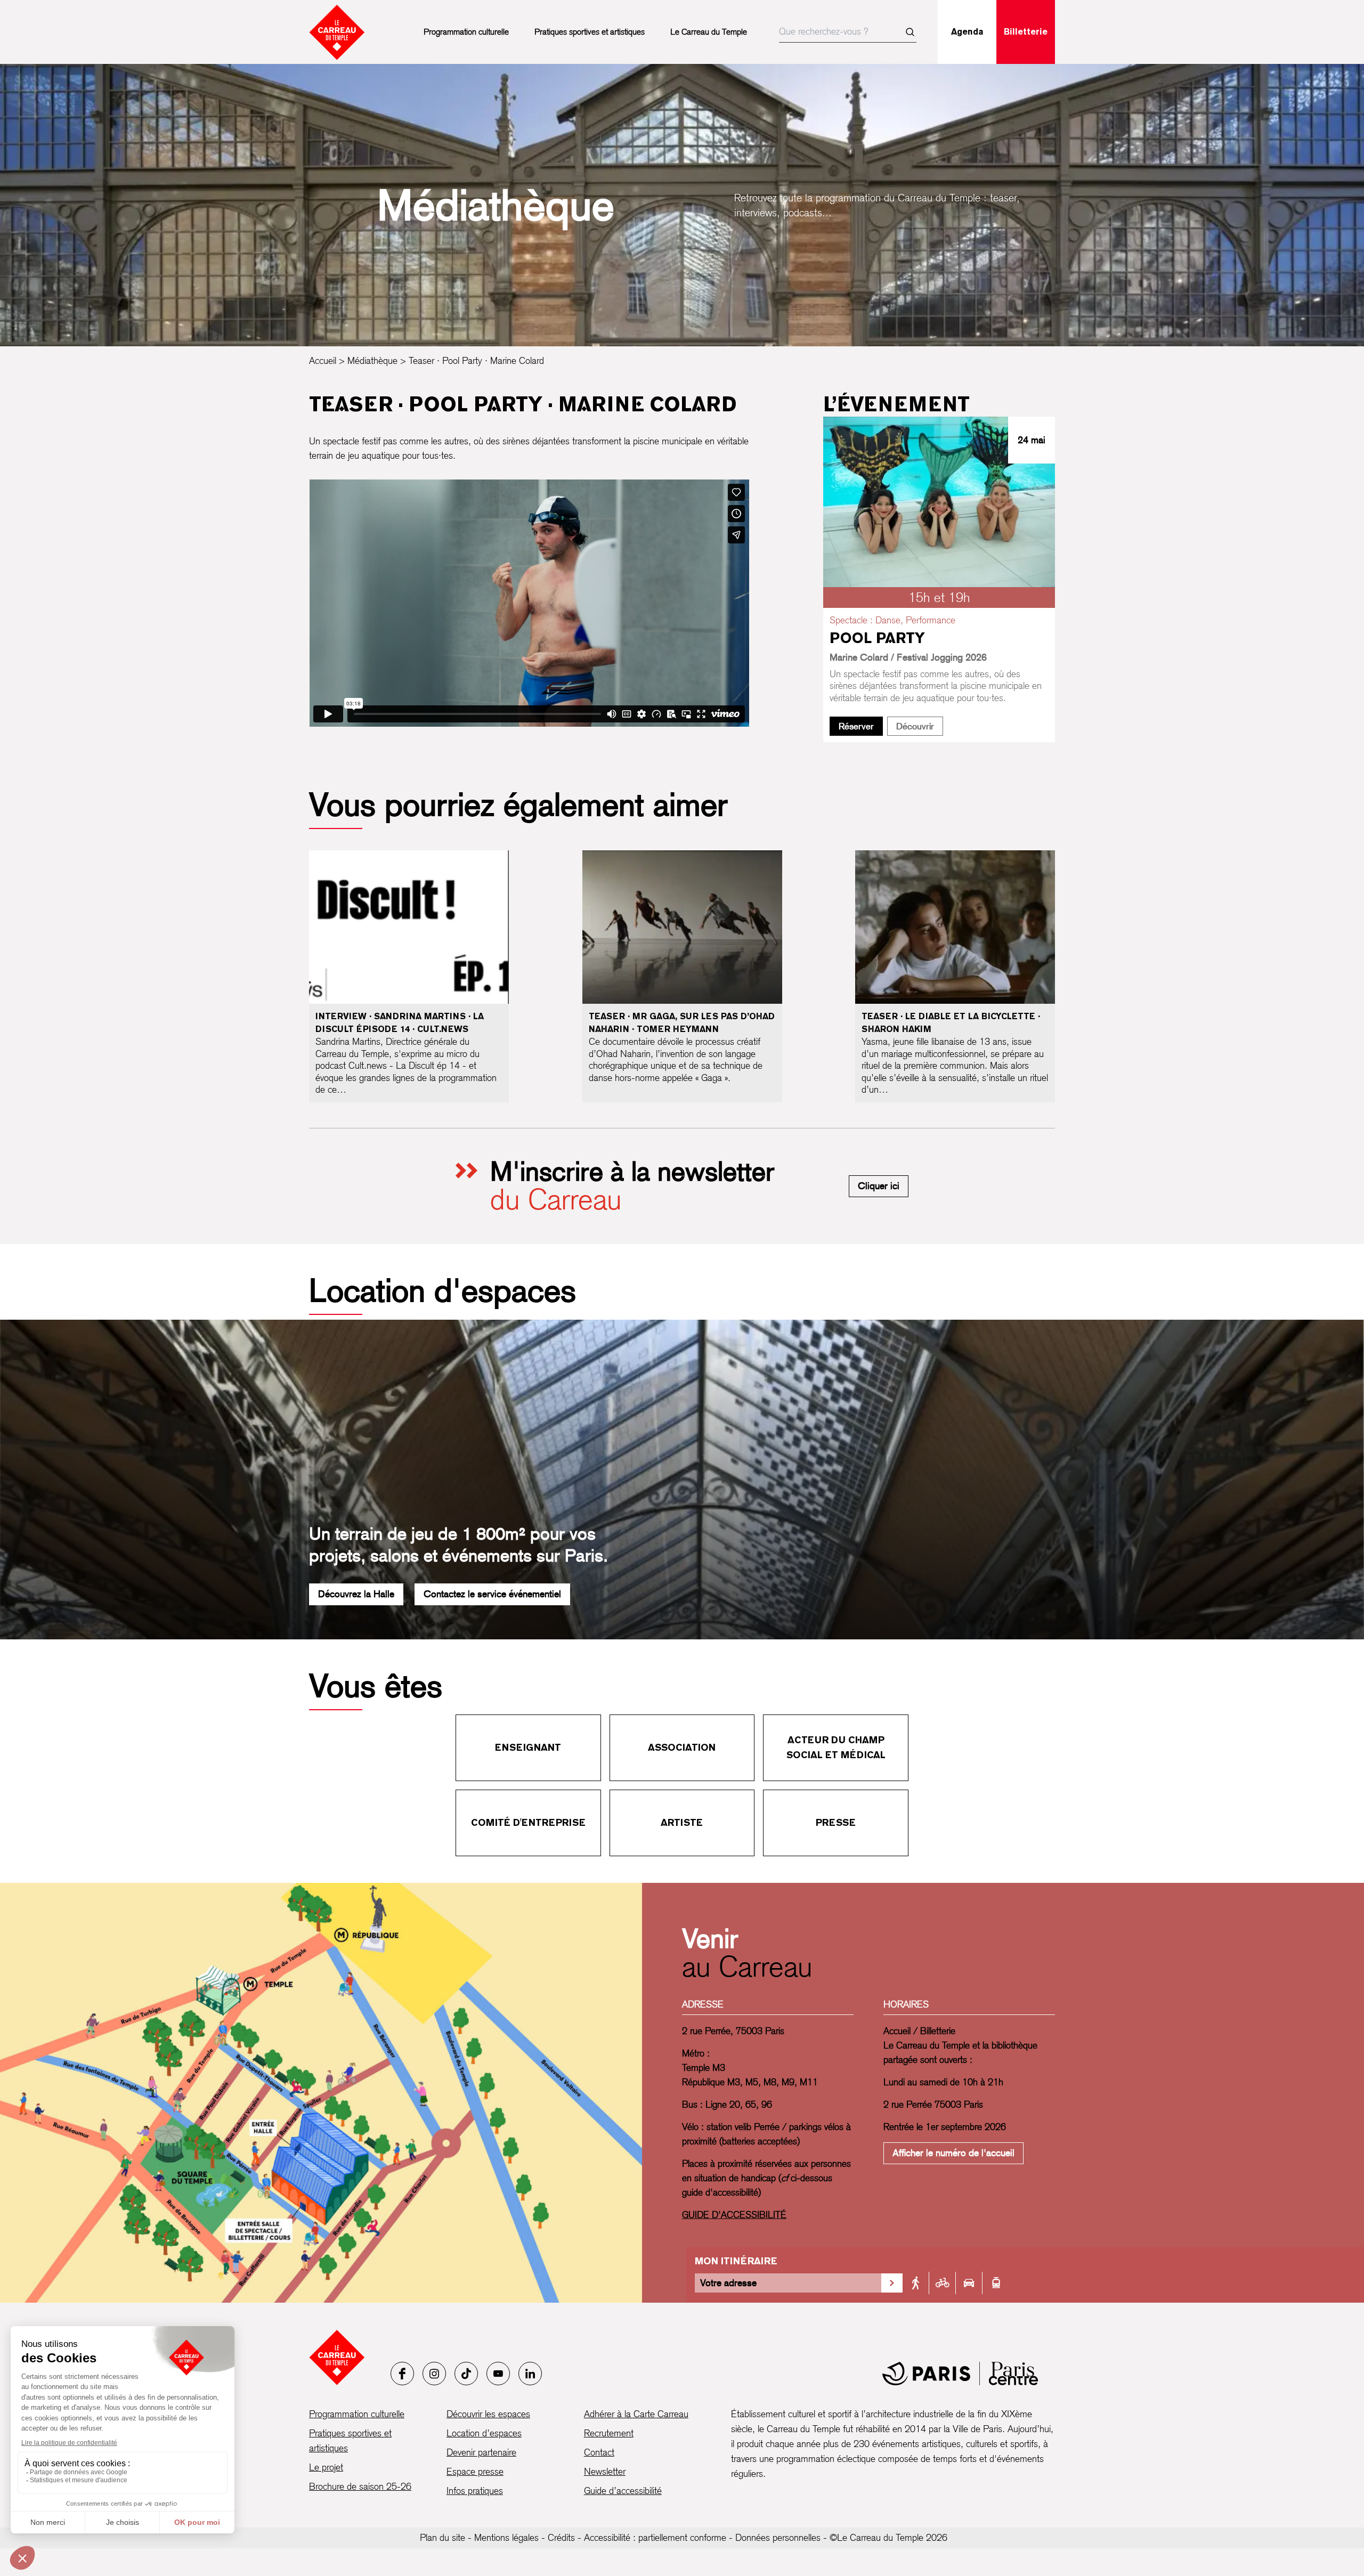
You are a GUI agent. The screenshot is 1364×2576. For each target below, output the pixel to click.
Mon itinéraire (736, 2261)
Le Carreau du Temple (709, 32)
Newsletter (605, 2471)
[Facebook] (402, 2374)
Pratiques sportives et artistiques (590, 32)
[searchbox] (848, 32)
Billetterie (1026, 32)
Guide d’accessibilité (623, 2490)
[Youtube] (498, 2374)
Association (682, 1747)
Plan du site (443, 2537)
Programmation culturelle (466, 32)
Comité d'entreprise (528, 1822)
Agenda (967, 32)
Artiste (682, 1822)
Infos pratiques (475, 2490)
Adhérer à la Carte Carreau (636, 2414)
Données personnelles (778, 2537)
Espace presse (475, 2471)
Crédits (561, 2537)
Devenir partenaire (481, 2452)
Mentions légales (506, 2537)
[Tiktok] (466, 2374)
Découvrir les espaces (488, 2414)
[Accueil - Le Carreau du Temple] (337, 2357)
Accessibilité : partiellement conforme (655, 2537)
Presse (836, 1822)
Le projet (326, 2467)
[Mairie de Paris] (960, 2374)
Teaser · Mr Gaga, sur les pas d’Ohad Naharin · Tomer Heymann (682, 1023)
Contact (599, 2452)
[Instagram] (434, 2374)
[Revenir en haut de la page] (1325, 1575)
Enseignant (528, 1747)
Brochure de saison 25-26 (360, 2486)
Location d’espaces (484, 2433)
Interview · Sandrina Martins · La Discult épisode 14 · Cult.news (400, 1023)
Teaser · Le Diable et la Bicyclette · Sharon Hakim (951, 1023)
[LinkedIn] (530, 2374)
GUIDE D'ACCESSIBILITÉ (734, 2215)
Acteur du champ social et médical (836, 1747)
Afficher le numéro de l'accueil (953, 2153)
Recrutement (609, 2433)
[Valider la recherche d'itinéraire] (892, 2283)
